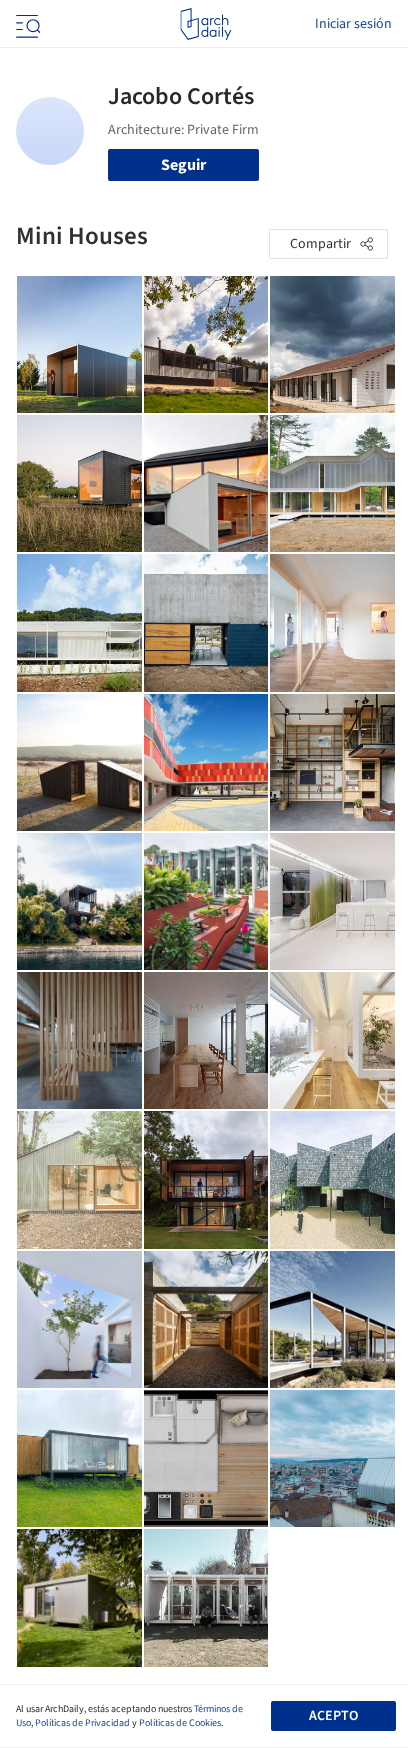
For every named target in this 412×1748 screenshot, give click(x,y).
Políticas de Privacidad (82, 1723)
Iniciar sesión (353, 24)
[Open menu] (26, 24)
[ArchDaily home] (205, 24)
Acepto (333, 1716)
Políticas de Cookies (180, 1723)
